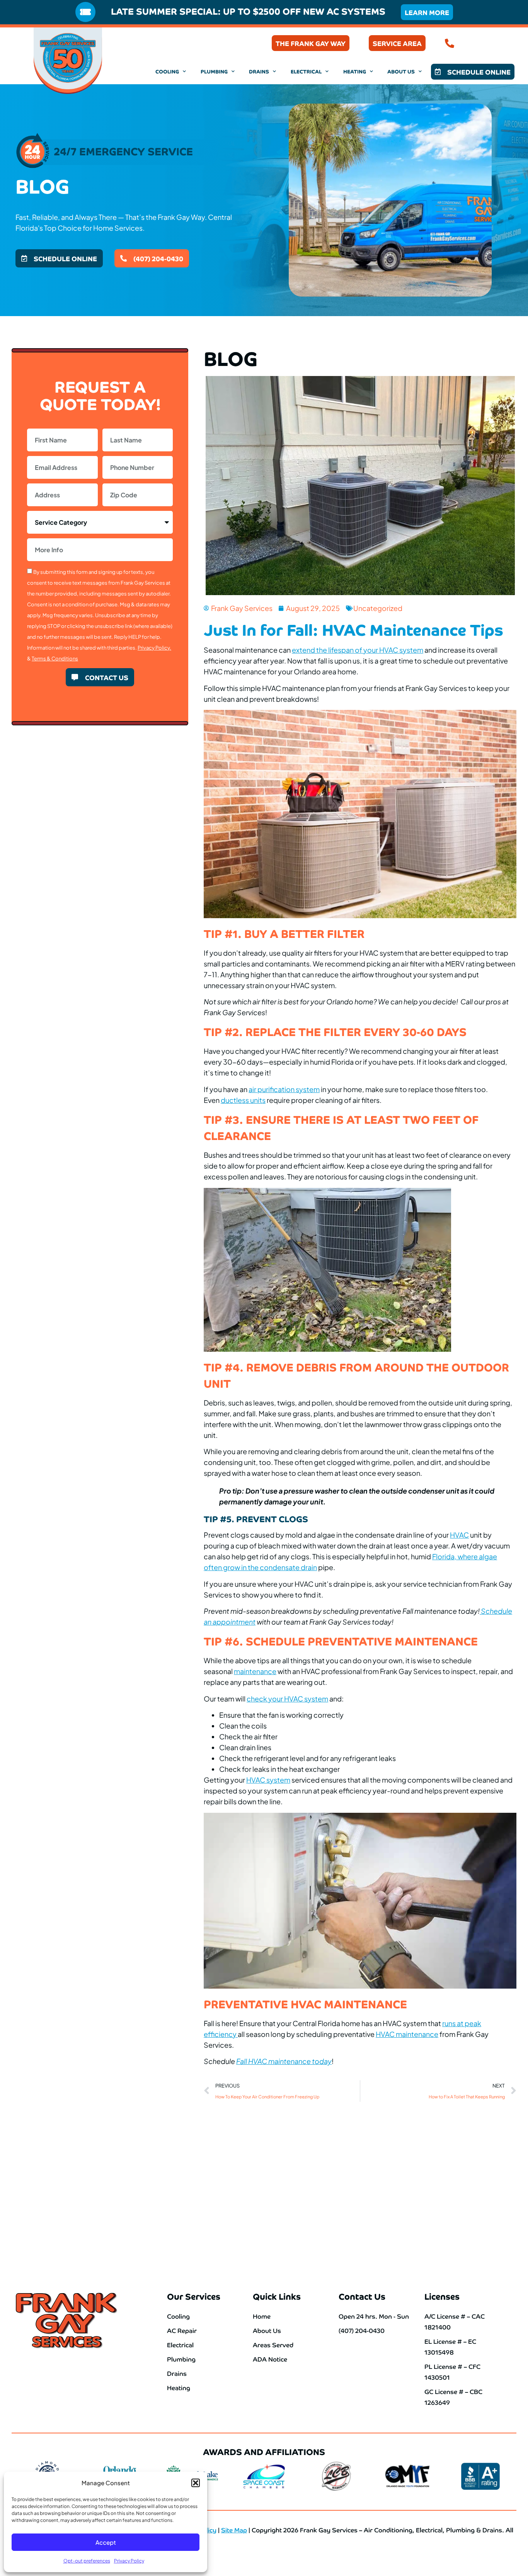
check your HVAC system (287, 1699)
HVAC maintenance (407, 2034)
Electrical (306, 71)
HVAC (459, 1535)
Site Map (234, 2530)
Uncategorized (378, 608)
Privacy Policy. (154, 648)
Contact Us (362, 2296)
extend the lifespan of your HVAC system (358, 650)
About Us (401, 71)
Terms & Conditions (55, 658)
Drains (259, 71)
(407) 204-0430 (486, 43)
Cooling (167, 71)
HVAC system (268, 1780)
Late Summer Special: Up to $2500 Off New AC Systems (248, 11)
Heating (355, 71)
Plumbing (214, 71)
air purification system (284, 1089)
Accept (106, 2542)
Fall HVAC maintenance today (284, 2061)
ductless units (243, 1100)
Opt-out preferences (87, 2561)
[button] (196, 2483)
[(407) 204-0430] (450, 43)
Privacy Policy (129, 2561)
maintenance (255, 1671)
